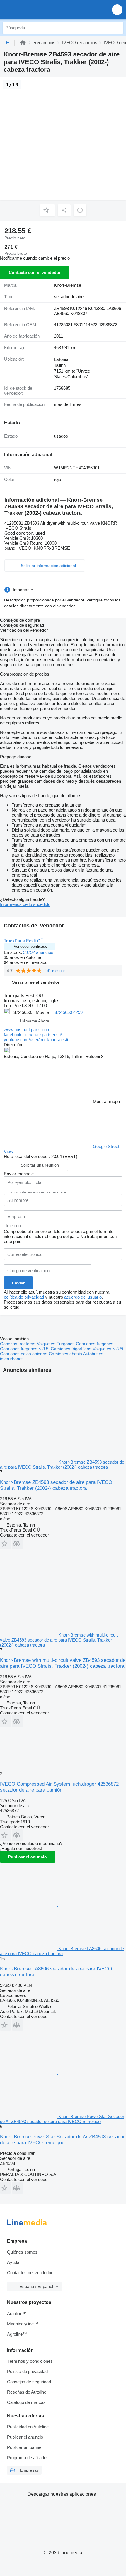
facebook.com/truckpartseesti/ (33, 1035)
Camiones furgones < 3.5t (25, 1349)
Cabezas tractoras (18, 1344)
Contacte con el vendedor (35, 272)
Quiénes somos (22, 2252)
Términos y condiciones (30, 2361)
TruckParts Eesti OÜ (24, 941)
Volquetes (47, 1344)
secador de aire (69, 297)
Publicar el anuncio (28, 1857)
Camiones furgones (95, 1344)
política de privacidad (24, 1297)
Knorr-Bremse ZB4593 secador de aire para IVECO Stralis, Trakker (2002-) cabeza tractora (56, 1485)
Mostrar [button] (44, 1012)
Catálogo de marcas (26, 2402)
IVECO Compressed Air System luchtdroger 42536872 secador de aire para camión (59, 1787)
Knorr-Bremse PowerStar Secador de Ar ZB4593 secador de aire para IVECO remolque (62, 2140)
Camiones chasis (66, 1354)
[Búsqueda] (118, 28)
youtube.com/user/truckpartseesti (36, 1040)
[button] (117, 10)
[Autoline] (23, 43)
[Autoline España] (38, 10)
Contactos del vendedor (30, 2273)
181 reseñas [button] (55, 970)
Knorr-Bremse (68, 285)
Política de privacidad (27, 2371)
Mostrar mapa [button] (106, 1101)
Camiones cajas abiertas (24, 1354)
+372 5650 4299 (67, 1012)
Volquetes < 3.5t (108, 1349)
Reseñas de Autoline (27, 2392)
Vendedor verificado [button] (30, 946)
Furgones (66, 1344)
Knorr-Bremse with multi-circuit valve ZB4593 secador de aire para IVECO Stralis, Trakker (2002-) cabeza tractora (63, 1663)
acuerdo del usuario (83, 1297)
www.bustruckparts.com (27, 1030)
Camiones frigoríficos (72, 1349)
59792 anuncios (38, 952)
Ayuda (13, 2262)
